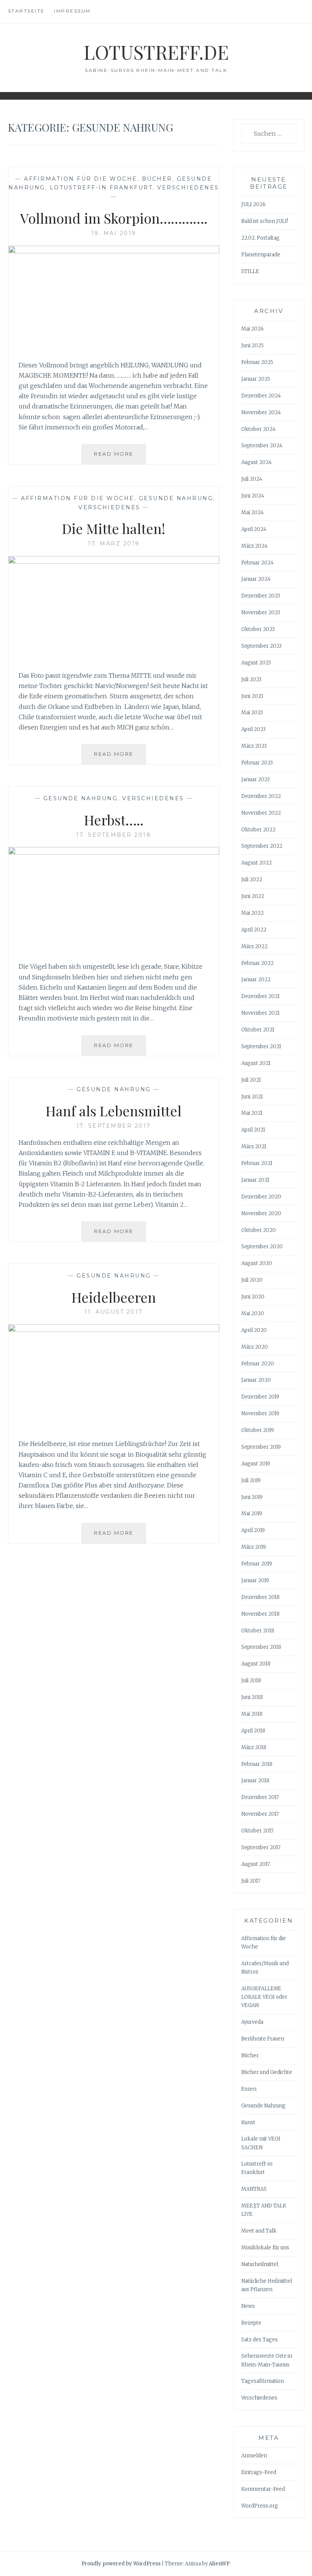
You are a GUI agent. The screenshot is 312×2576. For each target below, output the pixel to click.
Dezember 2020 (261, 1197)
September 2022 (262, 846)
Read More (120, 457)
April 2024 (254, 529)
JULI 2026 (253, 204)
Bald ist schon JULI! (265, 221)
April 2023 (253, 729)
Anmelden (254, 2456)
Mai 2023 (252, 713)
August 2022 (256, 863)
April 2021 (253, 1130)
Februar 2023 (257, 763)
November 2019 (260, 1414)
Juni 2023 (252, 696)
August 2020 (257, 1263)
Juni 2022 (253, 896)
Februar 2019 (257, 1564)
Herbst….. (114, 820)
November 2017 (260, 1814)
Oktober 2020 (259, 1230)
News (248, 2306)
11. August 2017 (114, 1312)
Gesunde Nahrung (176, 498)
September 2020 (262, 1247)
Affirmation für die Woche (81, 179)
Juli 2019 (251, 1480)
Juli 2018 (251, 1681)
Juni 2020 (253, 1297)
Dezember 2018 (260, 1597)
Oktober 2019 (258, 1430)
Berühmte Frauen (263, 2039)
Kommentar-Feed (263, 2489)
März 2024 (254, 546)
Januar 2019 (255, 1580)
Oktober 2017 (257, 1831)
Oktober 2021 (258, 1030)
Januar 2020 (256, 1380)
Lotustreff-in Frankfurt (101, 188)
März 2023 (254, 746)
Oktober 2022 (258, 830)
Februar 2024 (257, 563)
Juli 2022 (252, 880)
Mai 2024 (252, 512)
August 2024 (256, 462)
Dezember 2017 (260, 1797)
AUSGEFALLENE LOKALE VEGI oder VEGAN (264, 1997)
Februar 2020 (258, 1364)
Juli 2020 (252, 1280)
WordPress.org (260, 2506)
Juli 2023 (251, 679)
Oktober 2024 (258, 429)
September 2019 (261, 1447)
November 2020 (261, 1213)
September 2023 (261, 646)
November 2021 (260, 1013)
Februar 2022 (257, 963)
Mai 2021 (252, 1113)
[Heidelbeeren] (114, 1330)
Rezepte (251, 2323)
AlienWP (219, 2564)
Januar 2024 (256, 579)
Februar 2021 (257, 1163)
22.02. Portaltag (260, 238)
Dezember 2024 (261, 396)
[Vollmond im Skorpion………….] (114, 251)
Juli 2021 (251, 1080)
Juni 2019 (252, 1497)
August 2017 (255, 1864)
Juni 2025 (252, 346)
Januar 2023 (255, 779)
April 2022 (254, 930)
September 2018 (261, 1647)
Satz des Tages (259, 2340)
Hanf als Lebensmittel (114, 1111)
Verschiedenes (188, 188)
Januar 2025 (256, 379)
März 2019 (254, 1547)
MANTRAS (254, 2189)
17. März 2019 (114, 543)
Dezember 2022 (261, 796)
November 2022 (261, 813)
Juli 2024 (252, 479)
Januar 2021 (255, 1180)
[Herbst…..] (114, 852)
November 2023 (261, 613)
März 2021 (254, 1147)
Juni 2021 (252, 1097)
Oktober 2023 (258, 629)
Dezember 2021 (260, 996)
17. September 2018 (114, 835)
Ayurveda (252, 2022)
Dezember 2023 (261, 596)
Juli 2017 (251, 1881)
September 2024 (262, 446)
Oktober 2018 (258, 1631)
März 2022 (254, 946)
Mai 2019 (252, 1514)
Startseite (26, 11)
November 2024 (261, 412)
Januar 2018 (255, 1781)
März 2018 (254, 1747)
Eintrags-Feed (259, 2472)
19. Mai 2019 (114, 233)
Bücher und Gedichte (267, 2072)
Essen (249, 2089)
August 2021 (256, 1063)
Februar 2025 (257, 362)
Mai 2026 (252, 329)
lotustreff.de (156, 52)
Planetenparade (261, 255)
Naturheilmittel (260, 2264)
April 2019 (253, 1530)
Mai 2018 (252, 1714)
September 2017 (261, 1847)
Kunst (248, 2122)
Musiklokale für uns (265, 2248)
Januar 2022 (256, 980)
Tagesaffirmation (263, 2381)
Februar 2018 (257, 1764)
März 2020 (255, 1347)
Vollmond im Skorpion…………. (114, 218)
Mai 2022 (252, 913)
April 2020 (254, 1330)
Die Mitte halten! (114, 528)
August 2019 (256, 1464)
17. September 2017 (114, 1126)
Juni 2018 (252, 1697)
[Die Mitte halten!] (114, 561)
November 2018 (260, 1614)
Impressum (72, 11)
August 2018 (256, 1664)
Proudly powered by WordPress (121, 2564)
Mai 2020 (253, 1313)
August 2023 (256, 663)
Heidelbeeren (114, 1297)
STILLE (250, 271)
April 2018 (253, 1731)
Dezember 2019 (260, 1397)
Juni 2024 (253, 496)
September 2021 (261, 1046)
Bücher (157, 179)
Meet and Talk (259, 2231)
